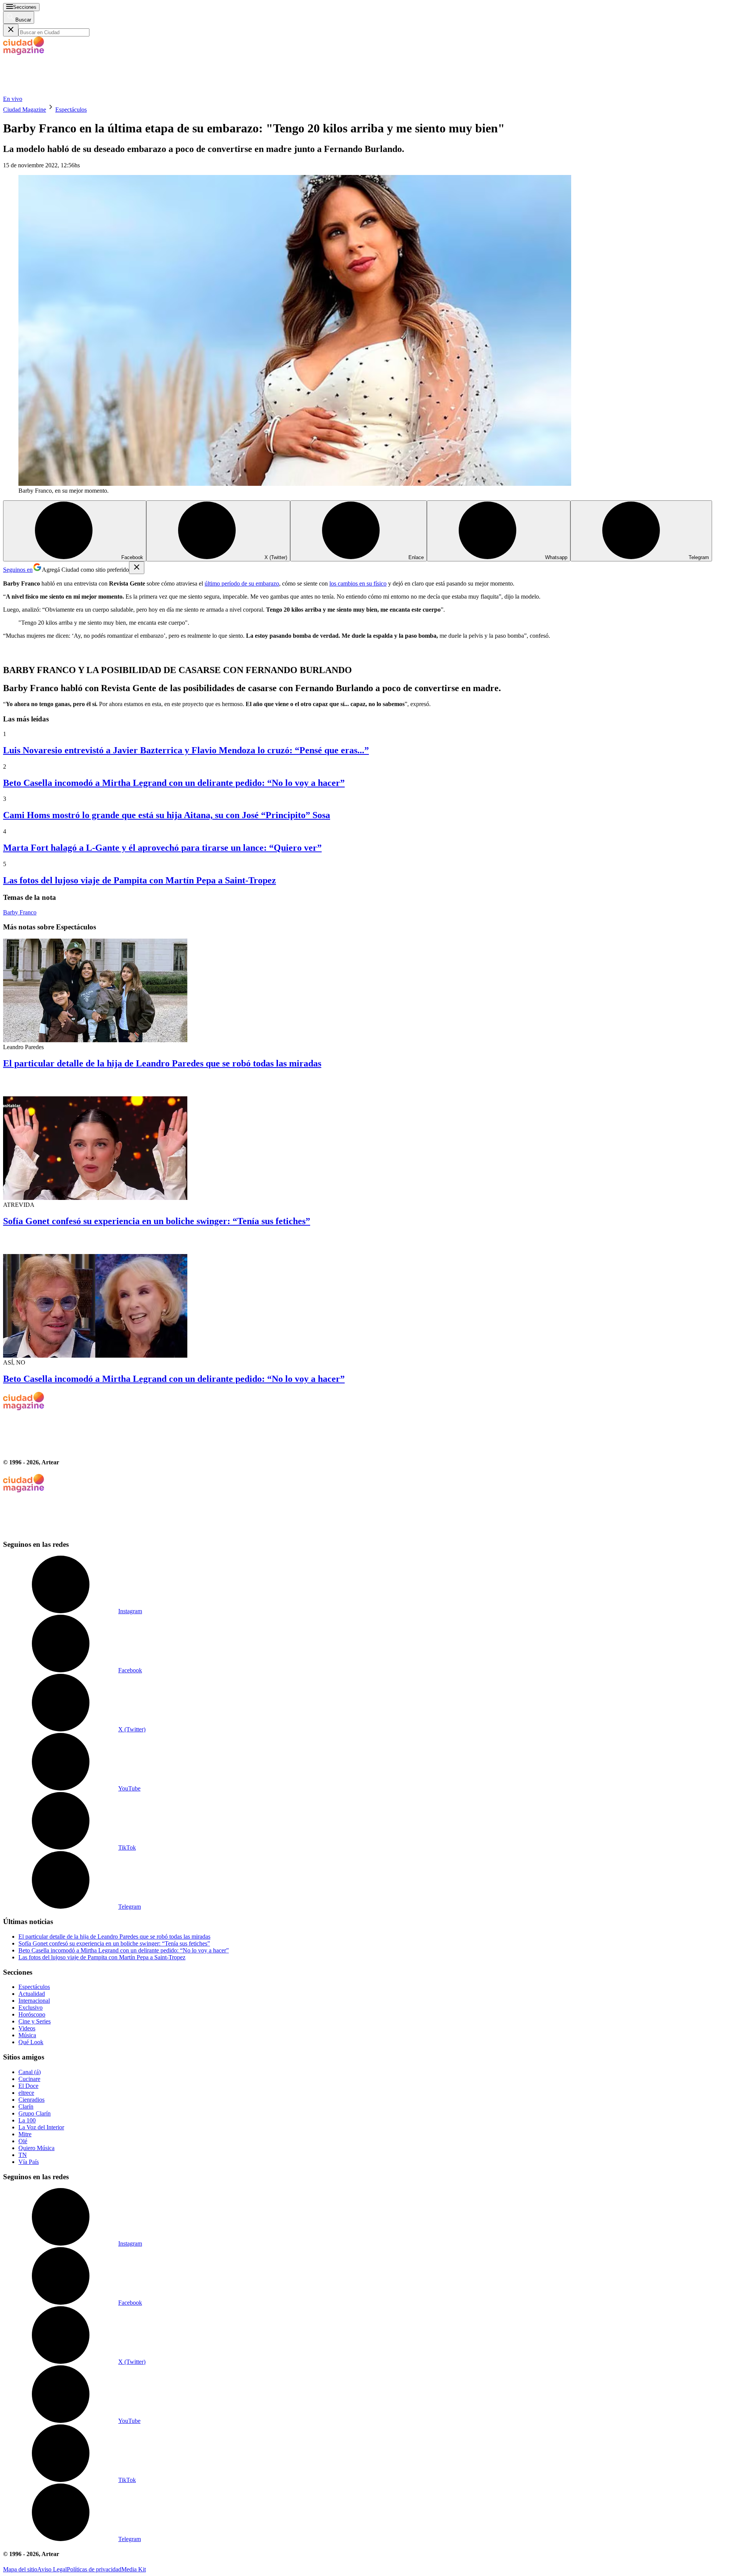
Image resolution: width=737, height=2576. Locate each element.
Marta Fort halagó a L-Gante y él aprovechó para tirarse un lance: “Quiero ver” (162, 848)
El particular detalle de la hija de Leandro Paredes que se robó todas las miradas (162, 1063)
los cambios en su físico (358, 583)
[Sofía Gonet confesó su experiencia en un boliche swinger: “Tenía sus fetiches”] (368, 1139)
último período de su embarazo (242, 583)
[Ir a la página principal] (61, 92)
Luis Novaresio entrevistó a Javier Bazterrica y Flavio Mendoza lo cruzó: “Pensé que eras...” (186, 750)
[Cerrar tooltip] (137, 568)
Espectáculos (71, 110)
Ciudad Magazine (25, 110)
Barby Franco (20, 912)
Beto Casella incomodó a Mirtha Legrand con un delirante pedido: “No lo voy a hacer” (174, 783)
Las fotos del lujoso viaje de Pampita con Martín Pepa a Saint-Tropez (140, 880)
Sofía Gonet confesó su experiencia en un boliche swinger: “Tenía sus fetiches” (157, 1221)
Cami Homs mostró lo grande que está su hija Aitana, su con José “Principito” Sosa (167, 815)
